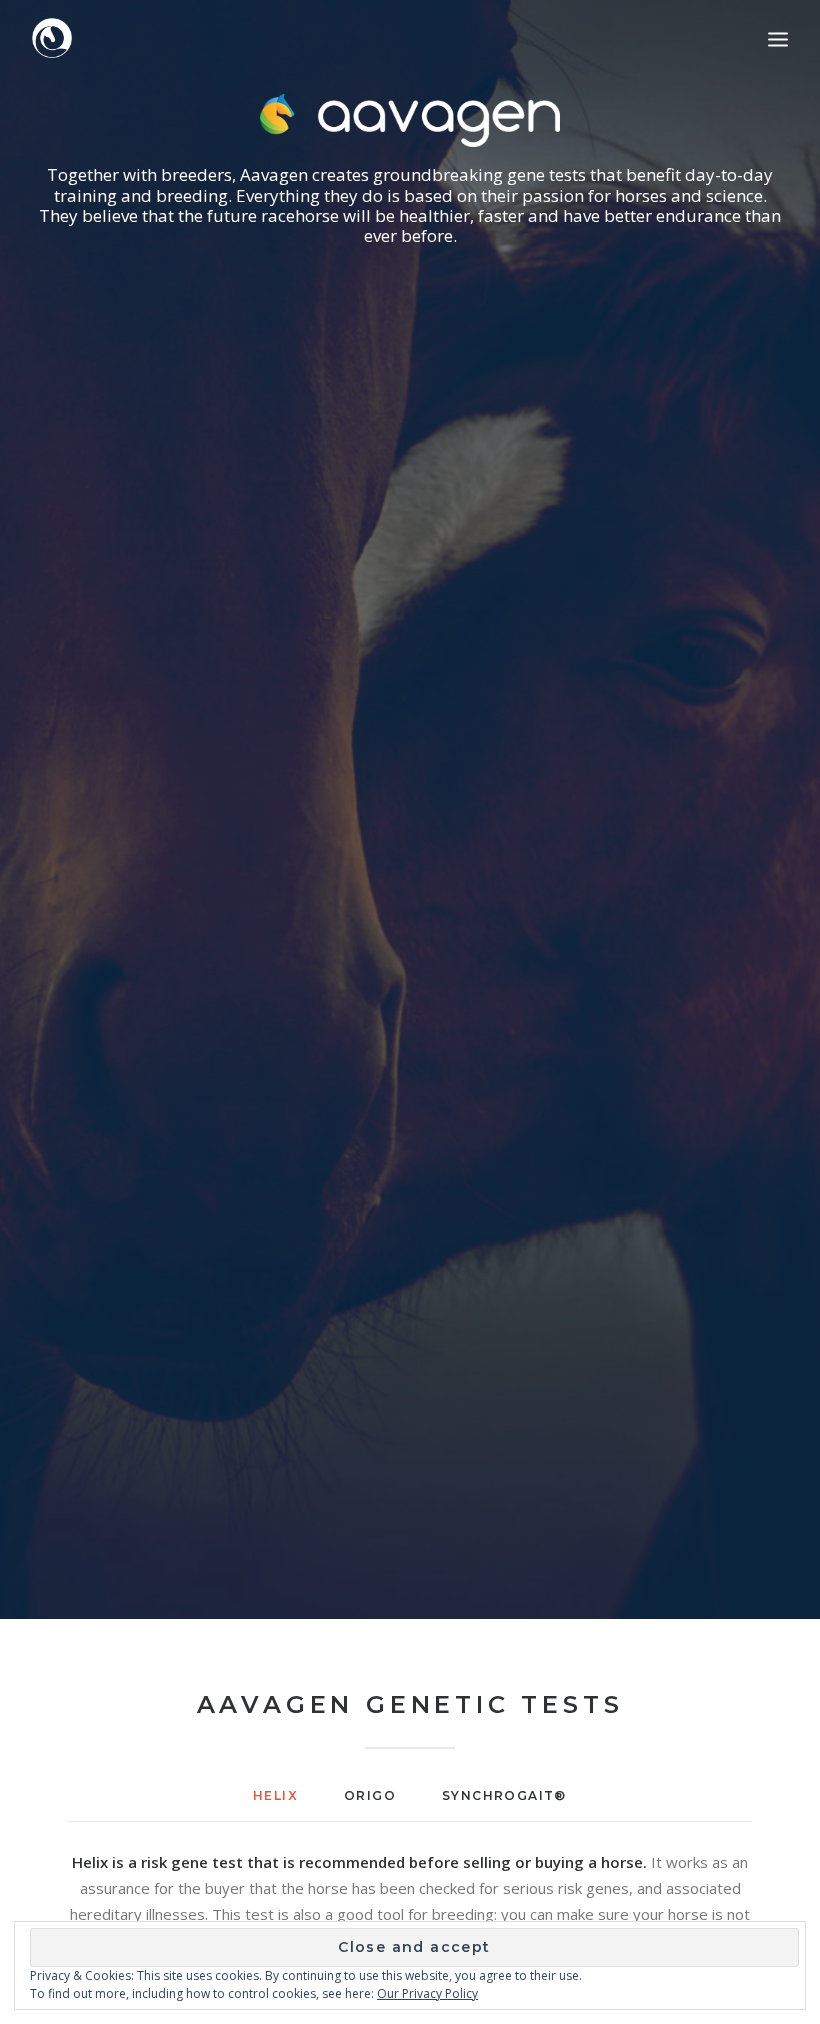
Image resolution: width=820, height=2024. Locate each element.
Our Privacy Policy (427, 1993)
